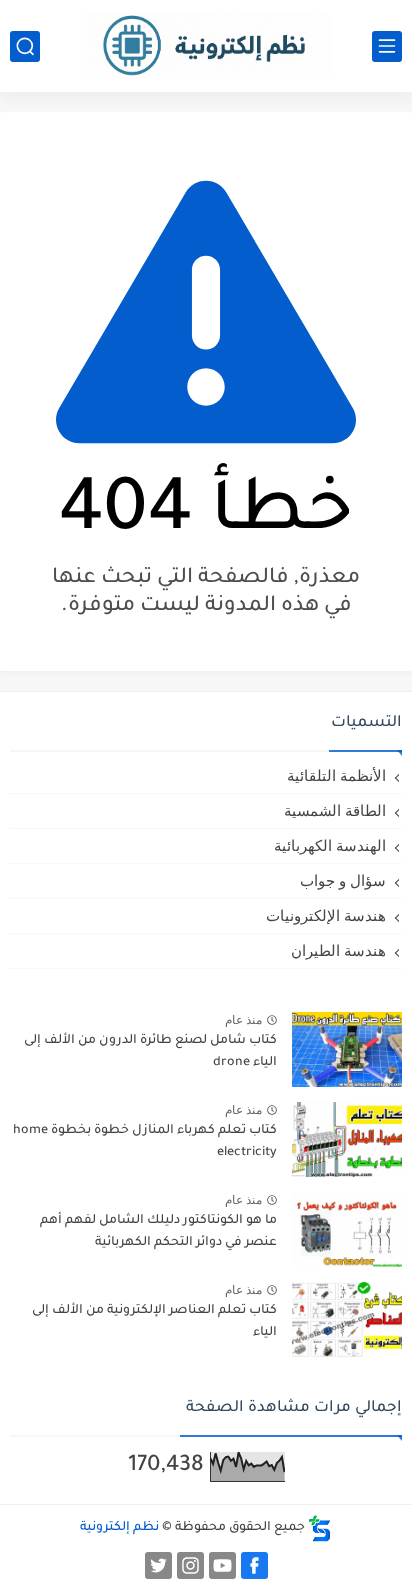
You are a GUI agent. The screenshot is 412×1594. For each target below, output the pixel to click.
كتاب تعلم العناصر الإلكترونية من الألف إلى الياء (154, 1322)
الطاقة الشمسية (335, 810)
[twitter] (158, 1565)
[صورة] (347, 1049)
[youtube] (222, 1565)
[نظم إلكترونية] (206, 45)
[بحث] (25, 46)
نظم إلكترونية (119, 1528)
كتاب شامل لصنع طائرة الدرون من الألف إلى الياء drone (150, 1052)
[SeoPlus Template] (320, 1528)
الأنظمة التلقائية (336, 775)
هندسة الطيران (338, 950)
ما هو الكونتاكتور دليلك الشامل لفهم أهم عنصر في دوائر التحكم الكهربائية (158, 1232)
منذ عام (243, 1020)
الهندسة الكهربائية (330, 845)
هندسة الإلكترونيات (326, 915)
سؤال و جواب (343, 880)
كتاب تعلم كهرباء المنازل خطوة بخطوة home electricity (145, 1142)
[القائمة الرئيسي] (387, 46)
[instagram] (190, 1565)
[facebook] (254, 1565)
